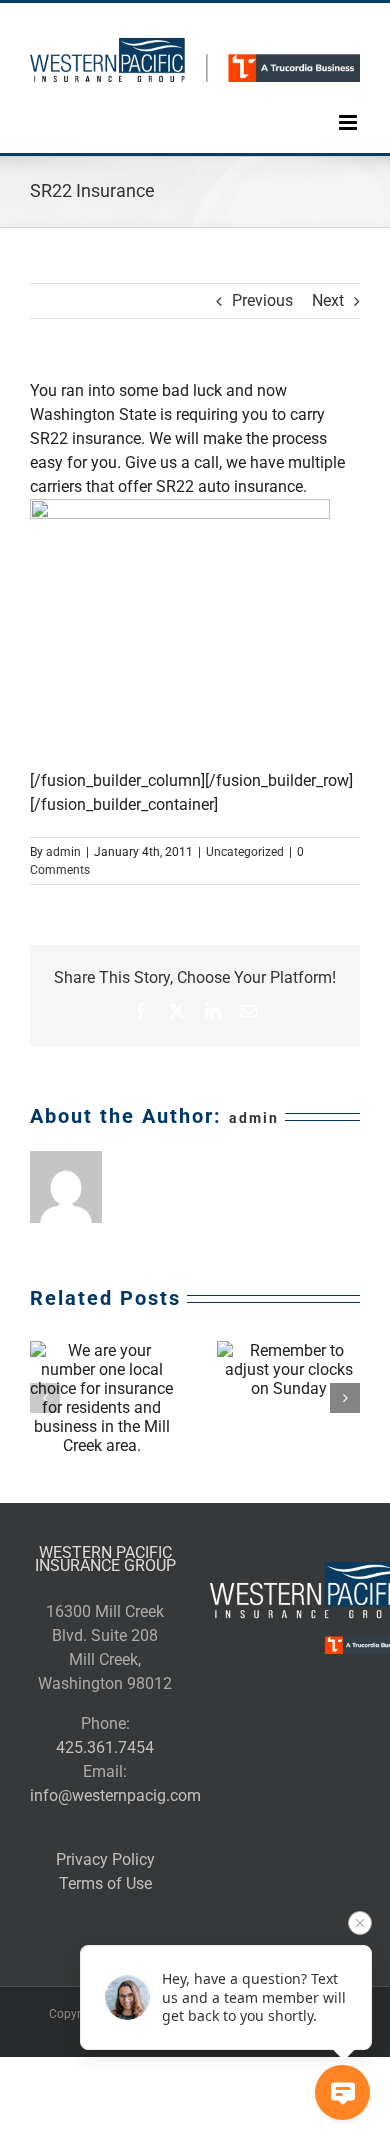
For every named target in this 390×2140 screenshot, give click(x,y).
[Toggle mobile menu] (349, 107)
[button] (45, 1398)
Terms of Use (105, 1883)
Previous (262, 300)
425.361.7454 (105, 1747)
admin (63, 852)
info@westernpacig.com (115, 1795)
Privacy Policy (105, 1859)
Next (328, 300)
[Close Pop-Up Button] (360, 1923)
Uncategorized (245, 852)
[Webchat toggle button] (342, 2092)
